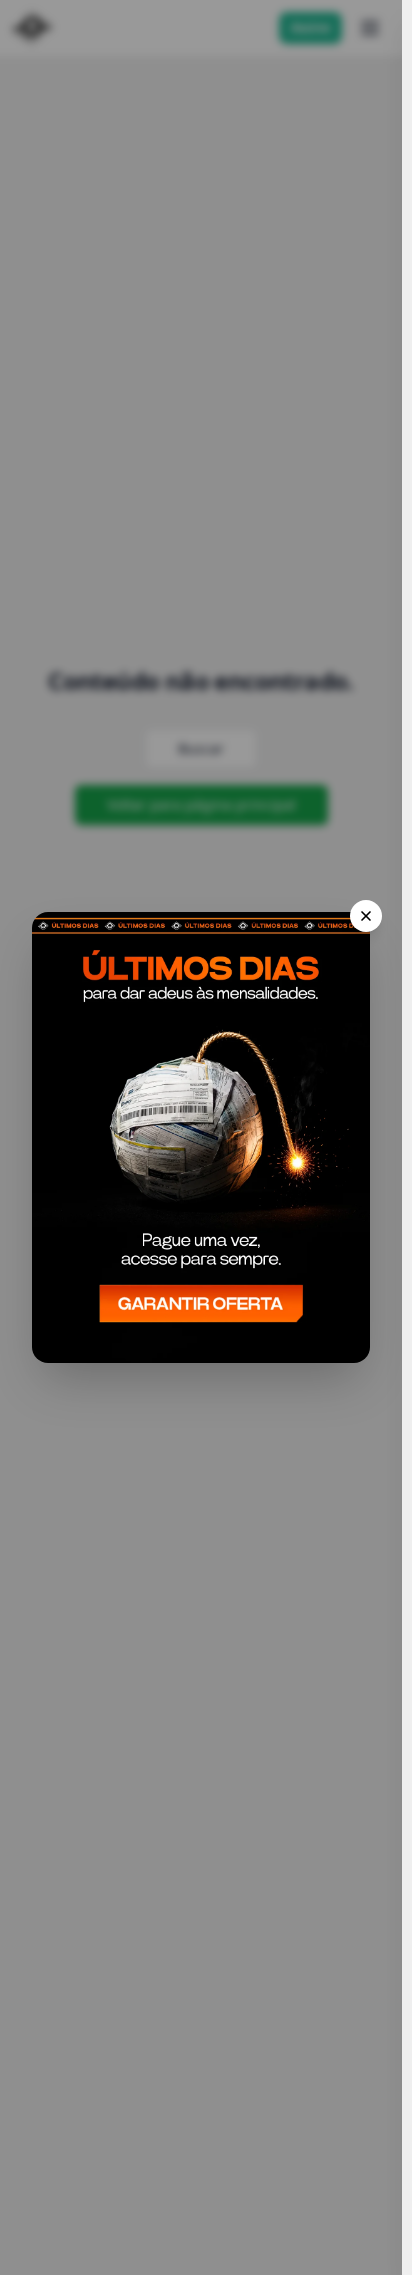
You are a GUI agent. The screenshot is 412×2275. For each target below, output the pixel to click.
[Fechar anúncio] (366, 916)
